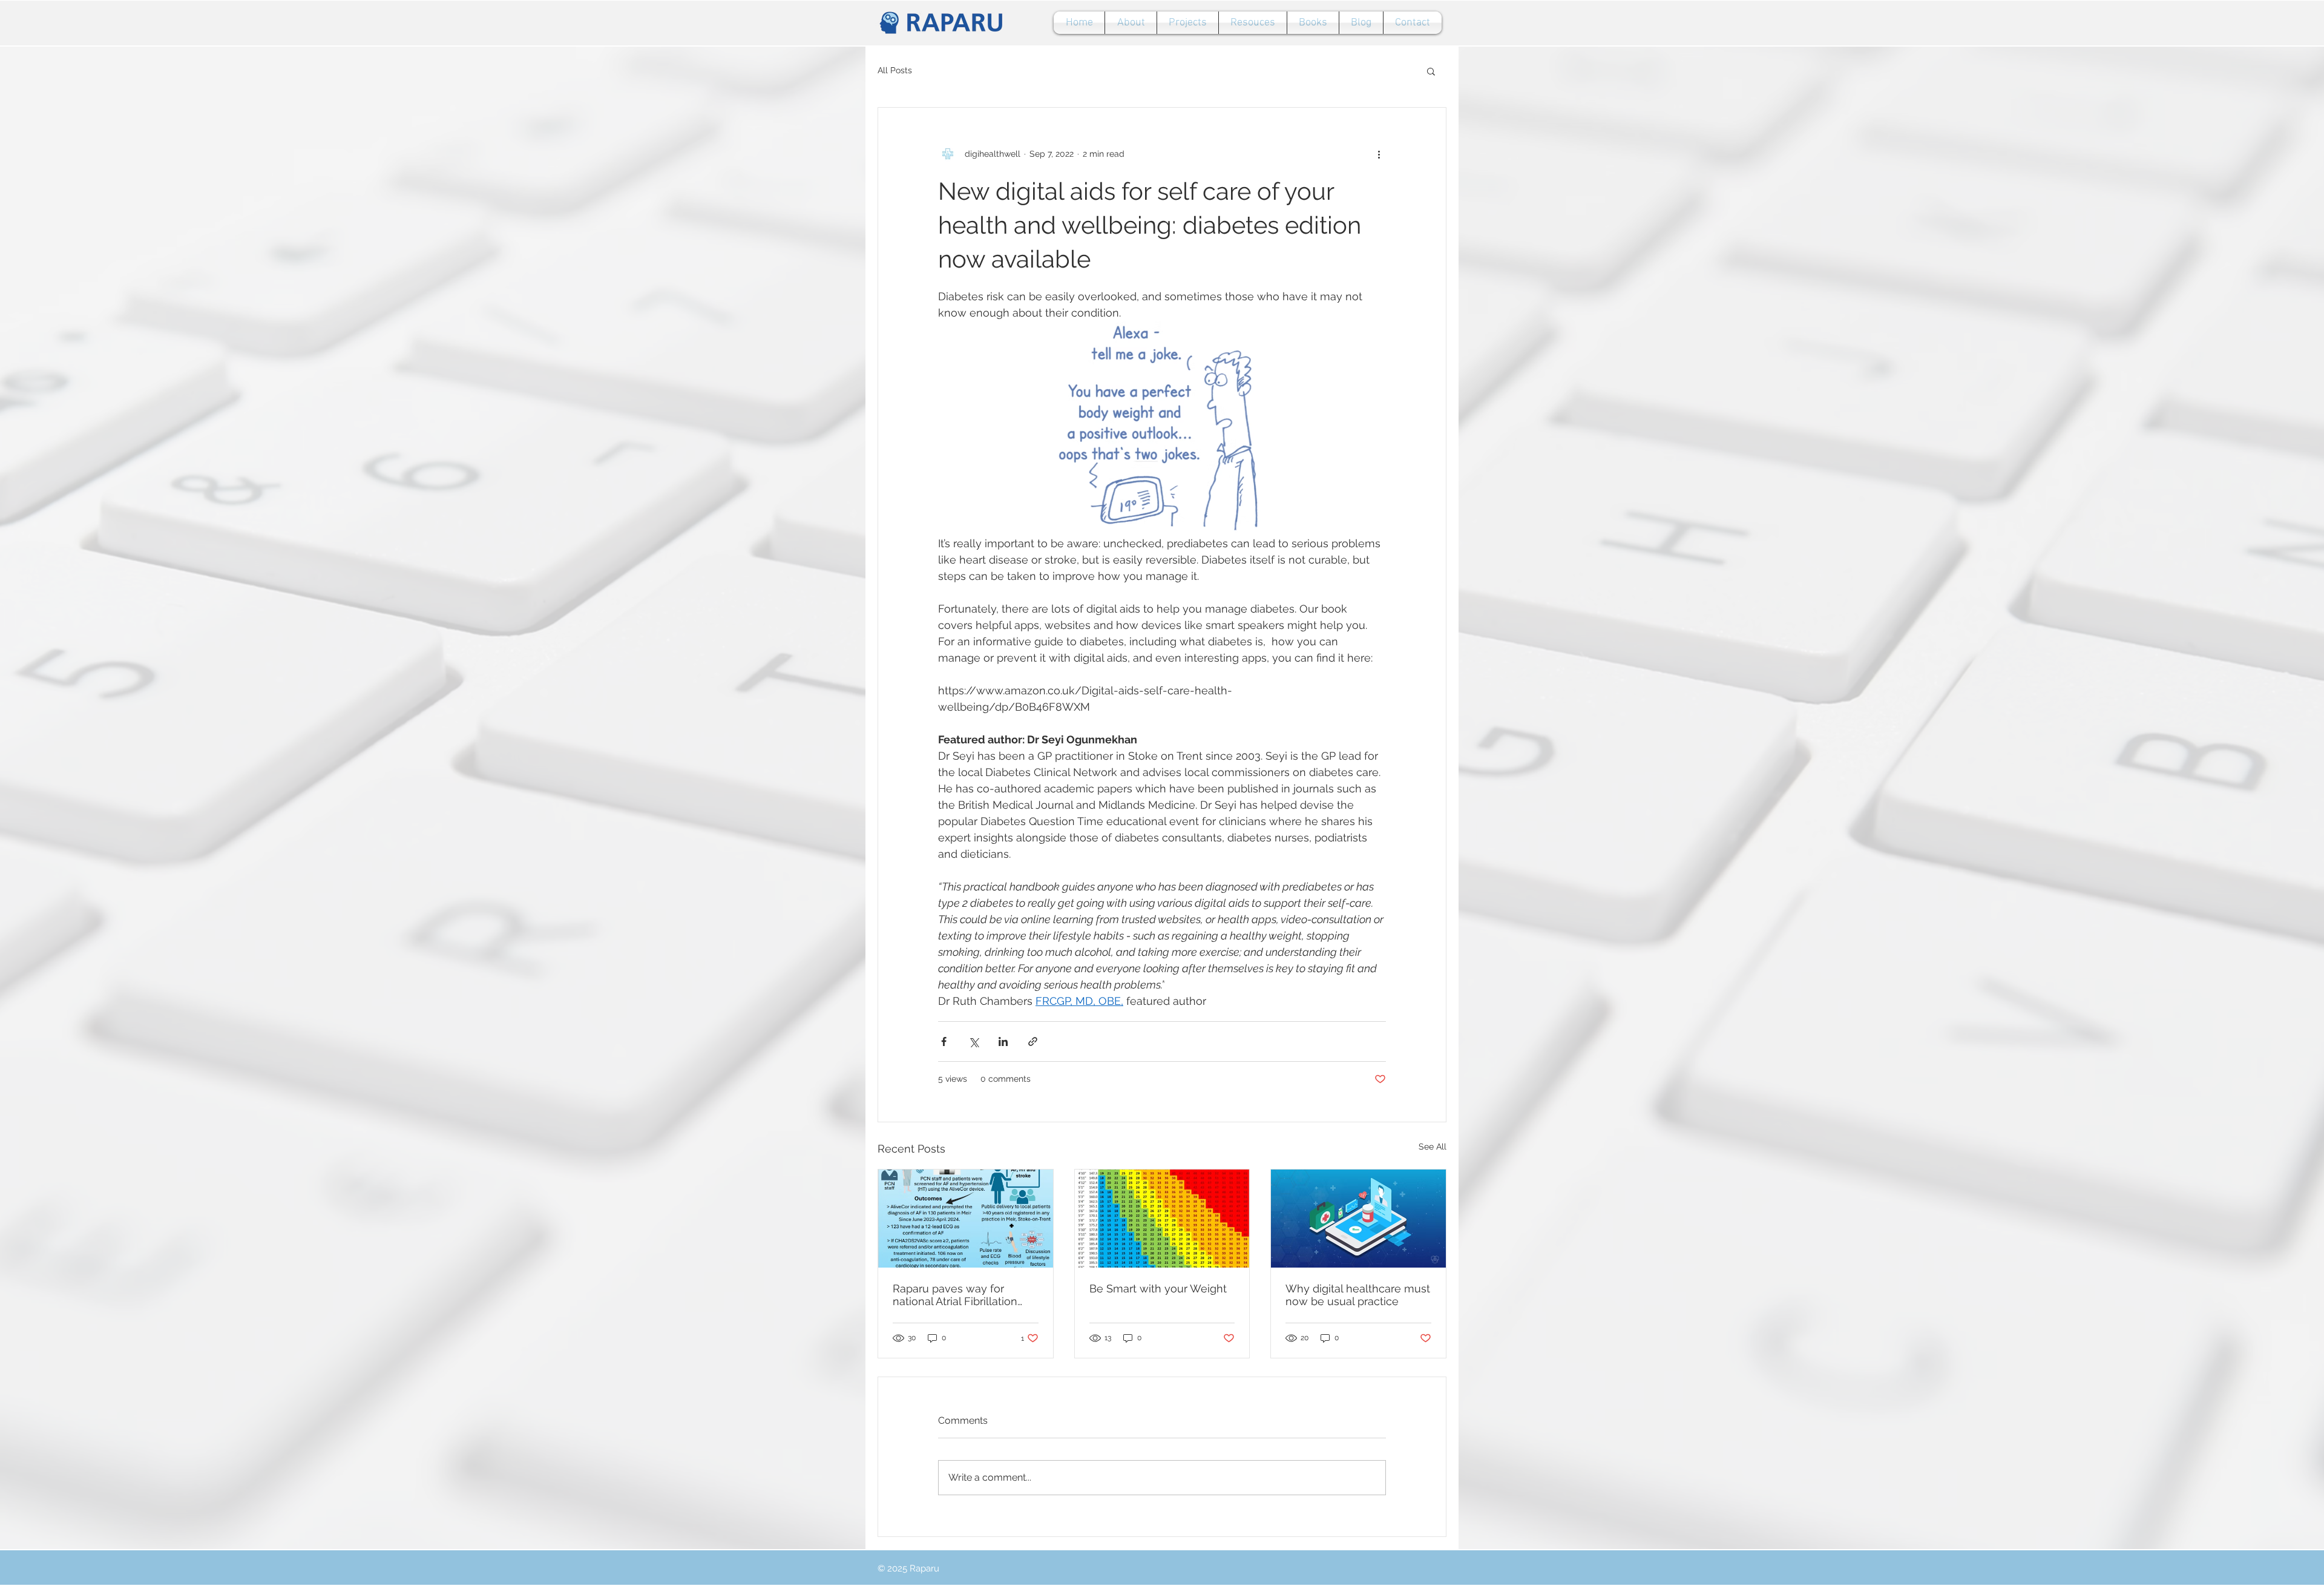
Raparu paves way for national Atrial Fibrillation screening (955, 1295)
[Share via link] (1033, 1041)
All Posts (895, 70)
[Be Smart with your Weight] (1162, 1219)
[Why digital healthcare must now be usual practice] (1358, 1219)
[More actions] (1379, 154)
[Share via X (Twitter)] (973, 1041)
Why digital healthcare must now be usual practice (1358, 1295)
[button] (1431, 71)
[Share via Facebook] (944, 1041)
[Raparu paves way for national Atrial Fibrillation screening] (966, 1219)
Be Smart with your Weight (1158, 1288)
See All (1433, 1147)
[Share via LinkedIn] (1003, 1041)
